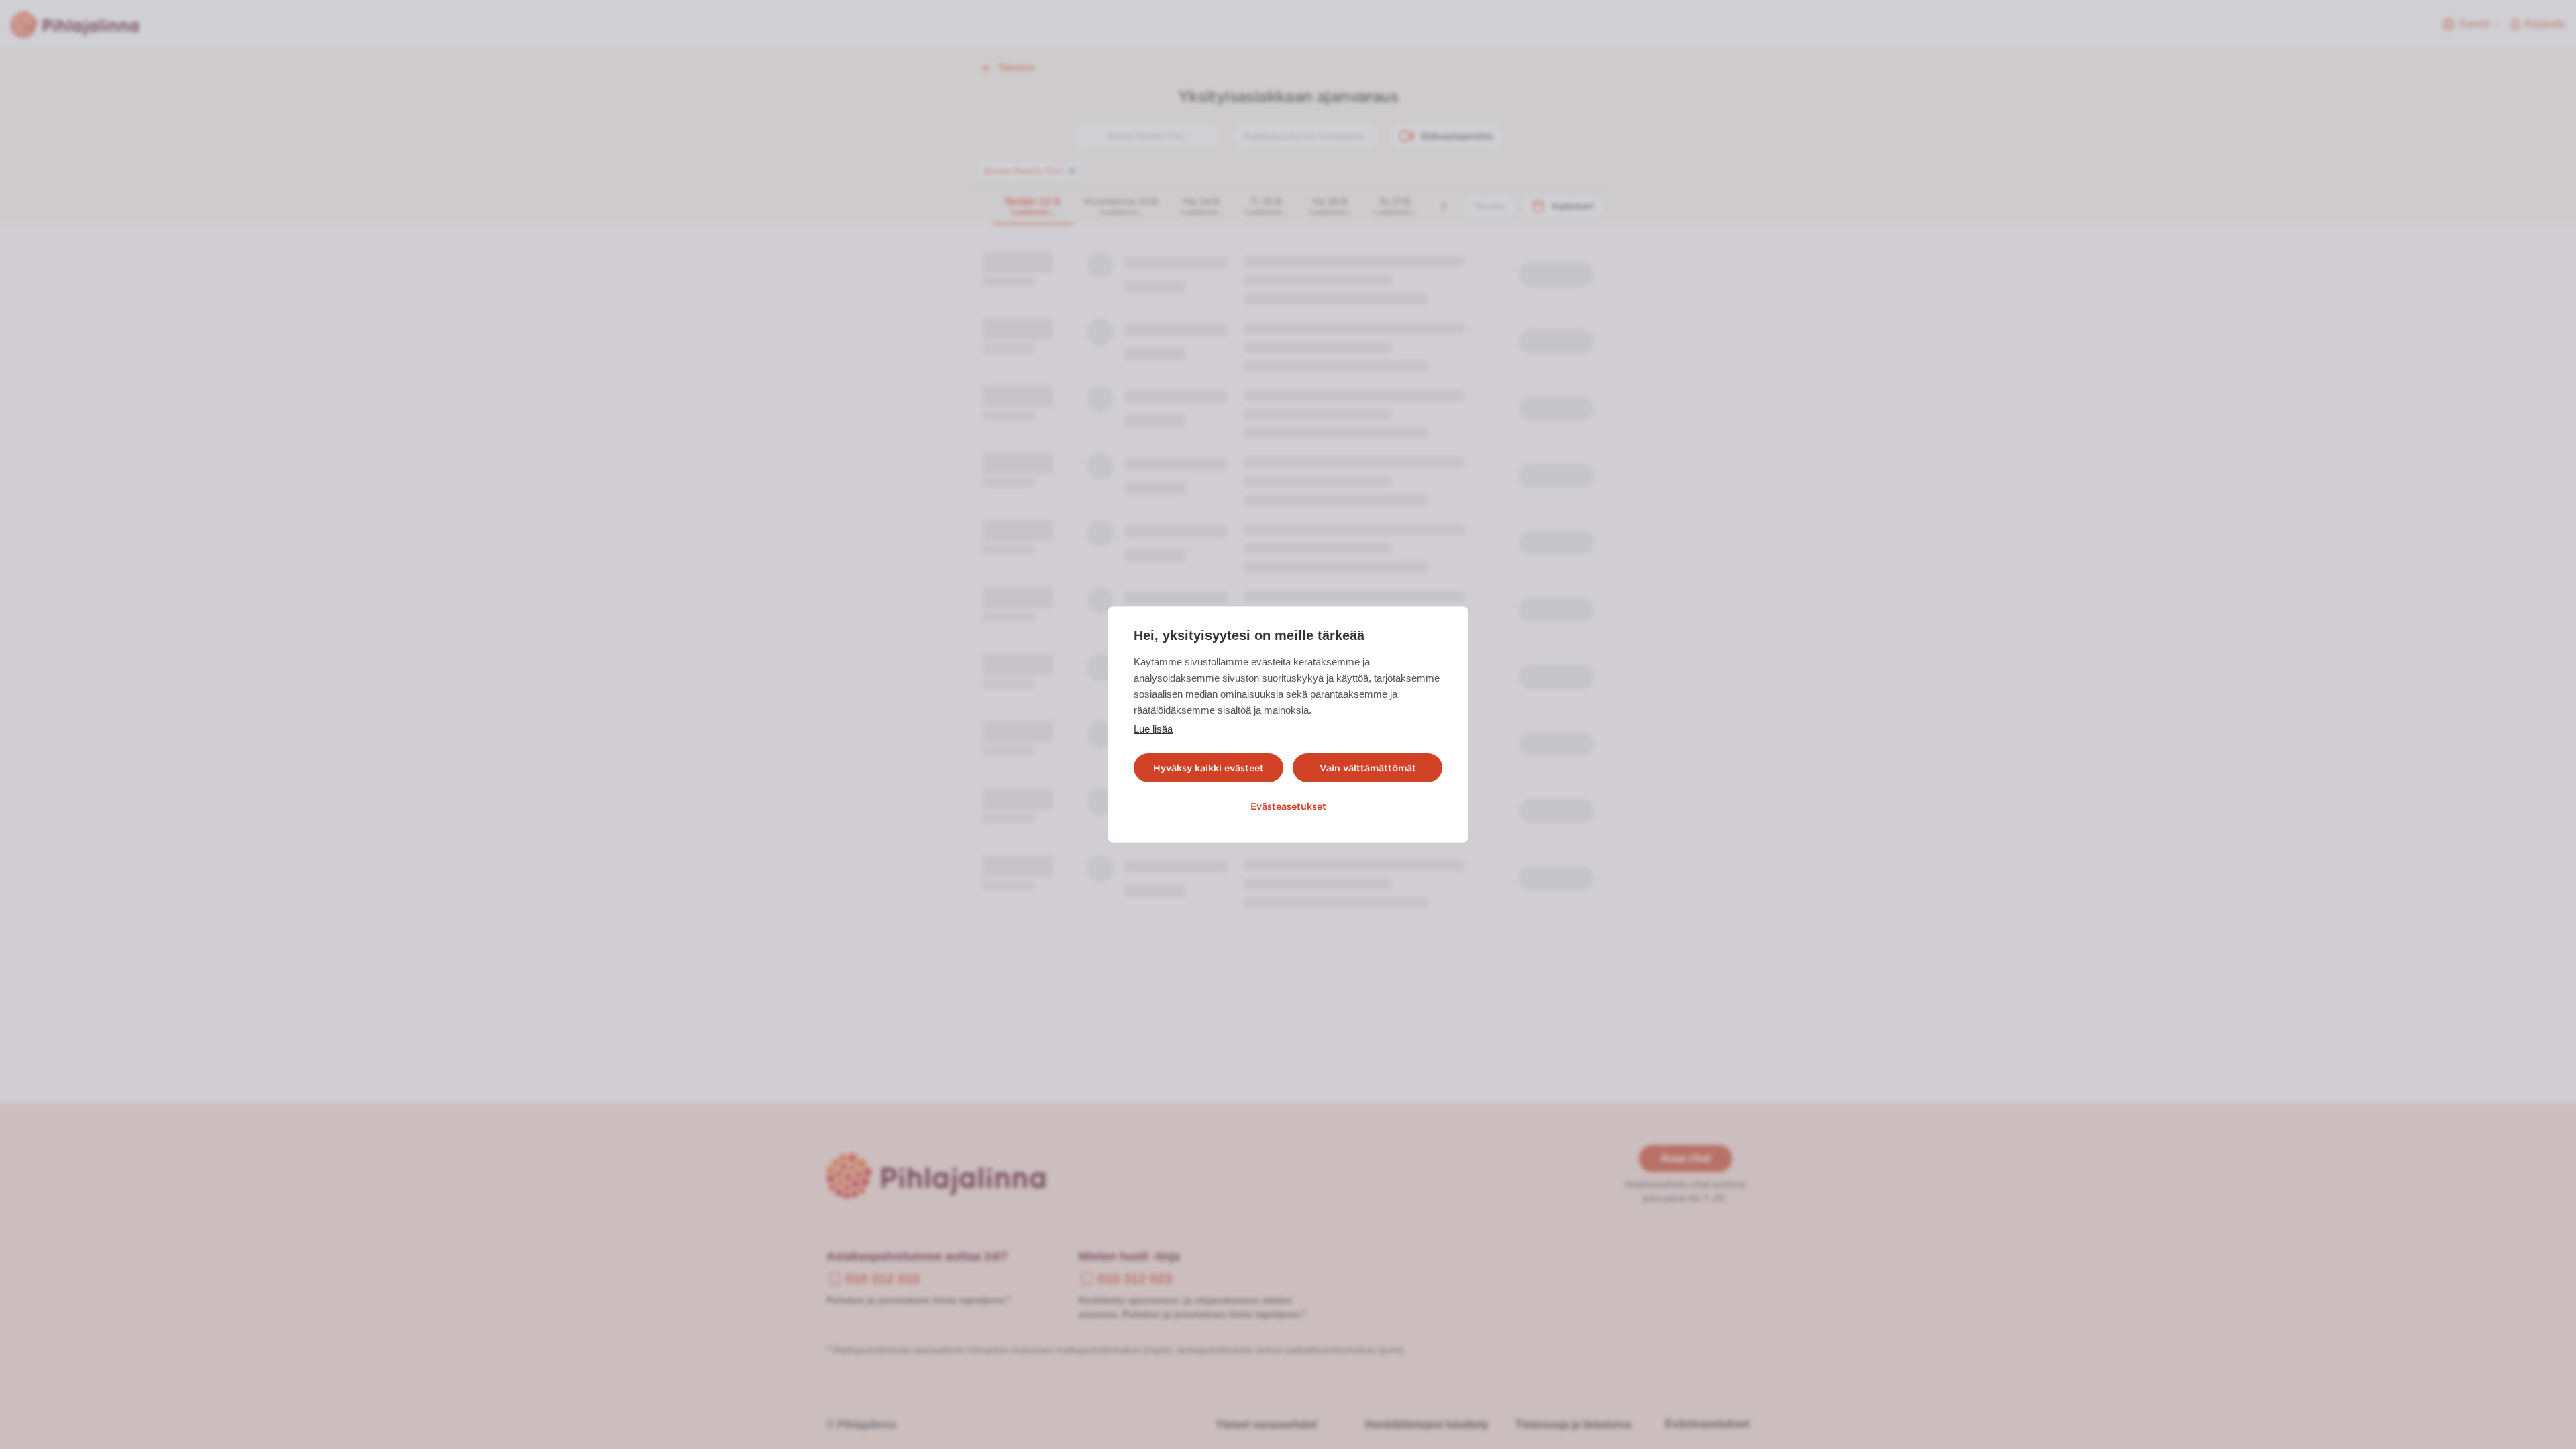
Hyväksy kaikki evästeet (1209, 768)
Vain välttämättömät (1368, 768)
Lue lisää (1153, 729)
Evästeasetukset (1288, 806)
